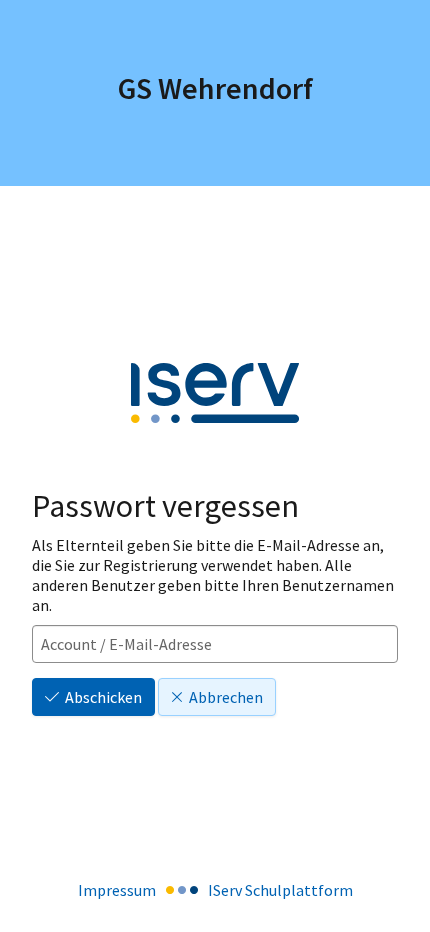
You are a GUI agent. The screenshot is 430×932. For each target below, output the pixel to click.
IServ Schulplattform (280, 890)
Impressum (117, 890)
